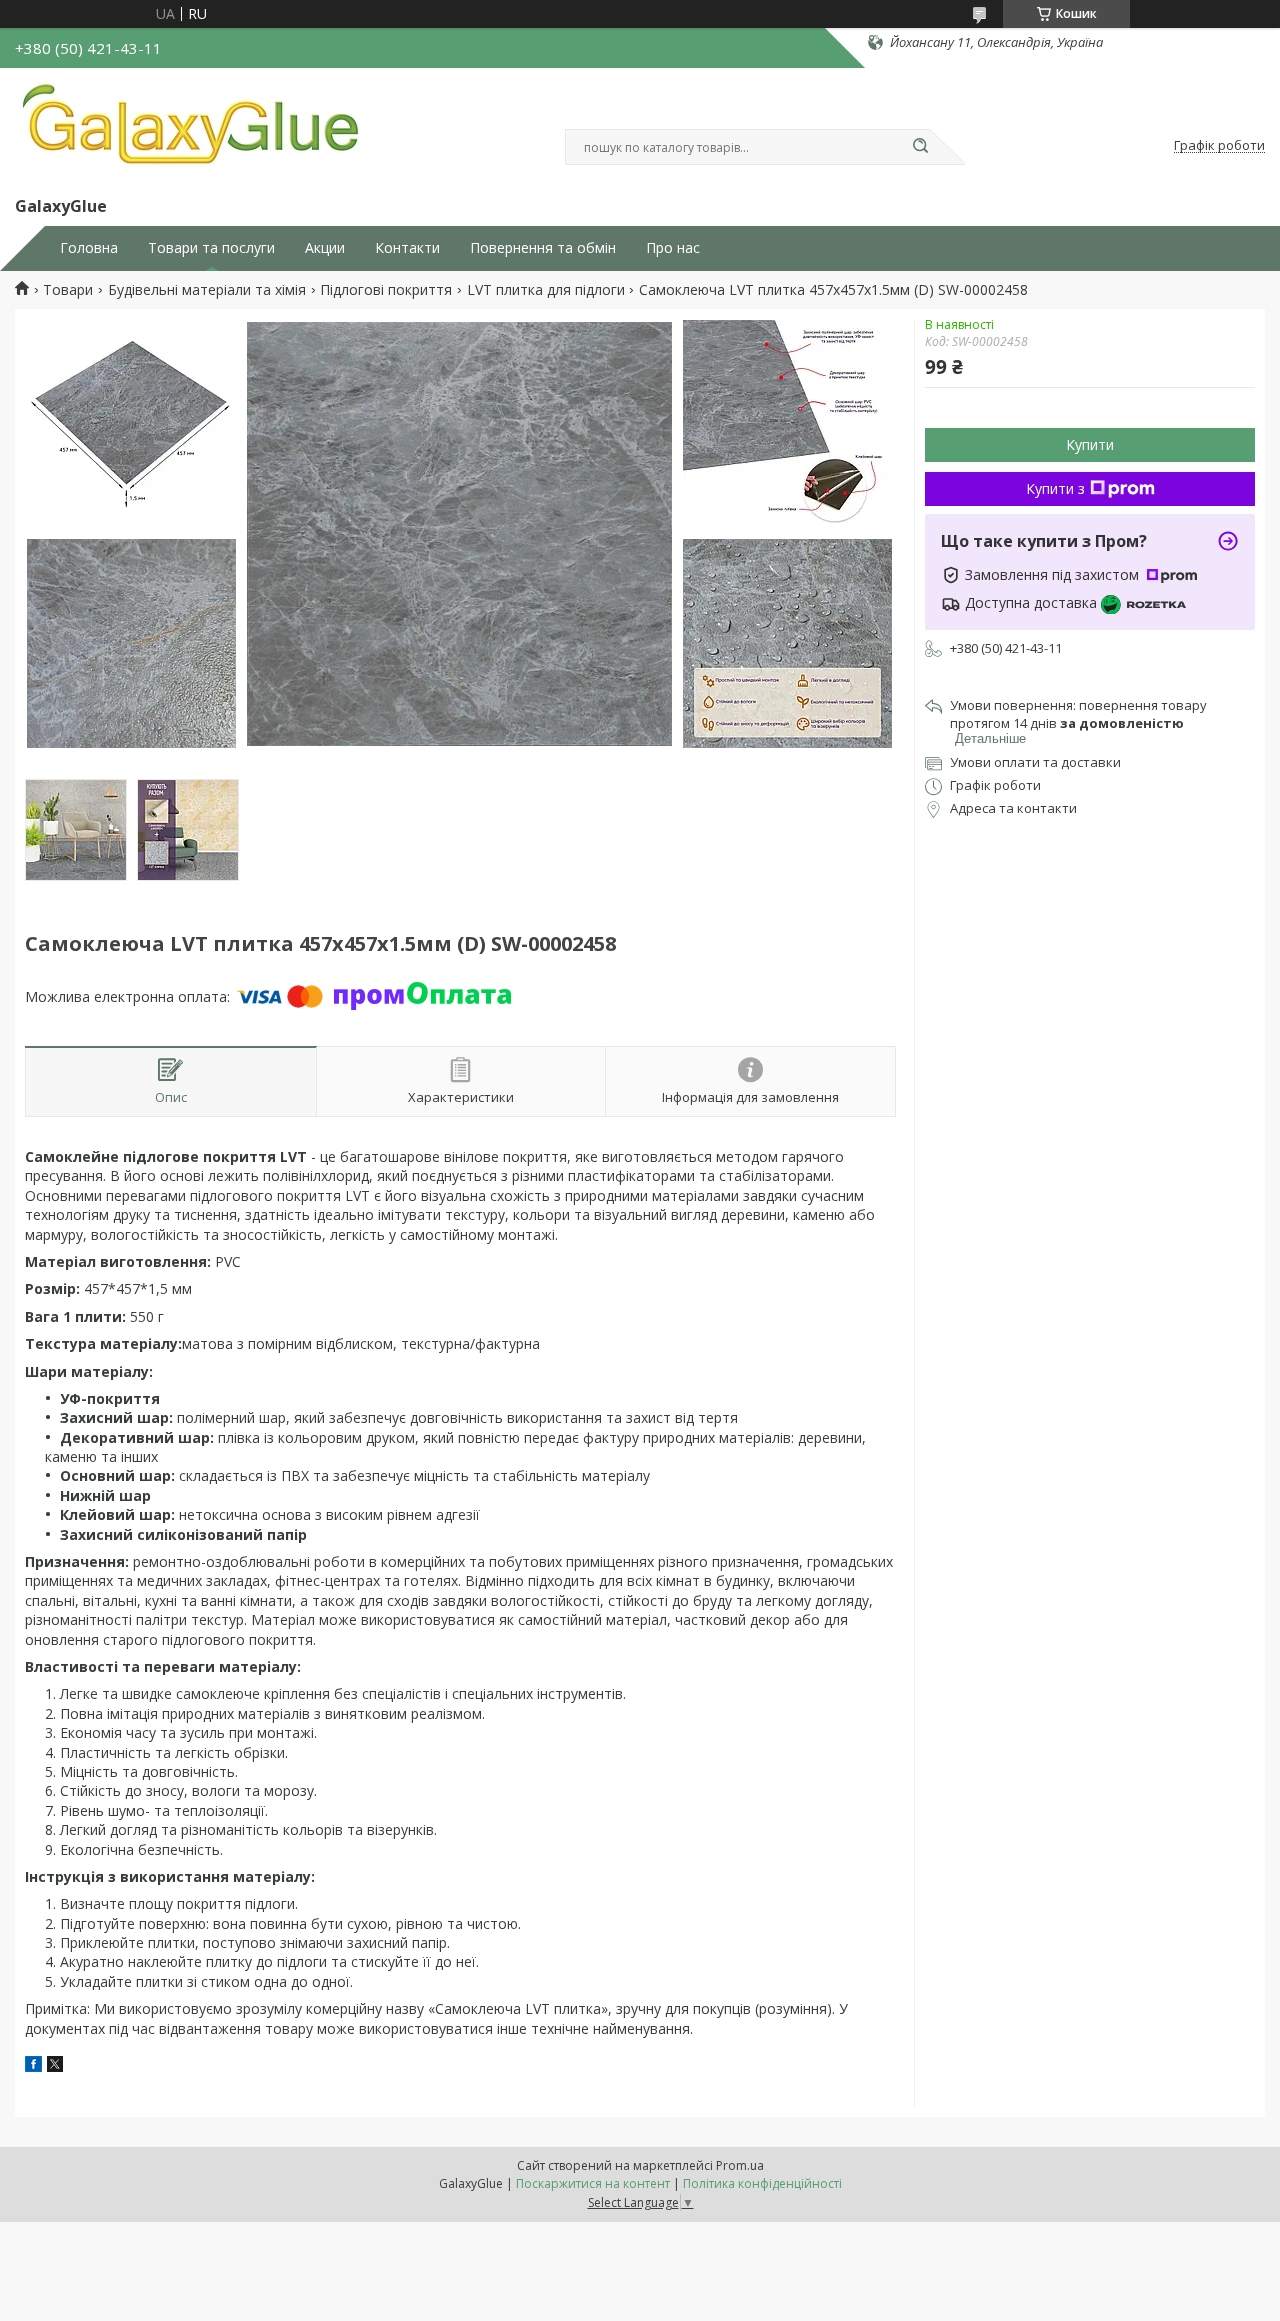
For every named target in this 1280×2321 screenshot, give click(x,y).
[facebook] (33, 2066)
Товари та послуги (211, 248)
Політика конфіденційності (762, 2183)
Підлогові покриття (386, 290)
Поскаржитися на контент (593, 2183)
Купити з (1055, 488)
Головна (89, 248)
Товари (68, 290)
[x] (55, 2066)
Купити (1090, 444)
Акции (325, 248)
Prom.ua (740, 2165)
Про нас (673, 248)
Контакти (407, 248)
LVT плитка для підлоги (546, 290)
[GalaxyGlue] (190, 128)
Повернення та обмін (543, 248)
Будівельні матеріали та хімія (207, 290)
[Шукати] (920, 147)
